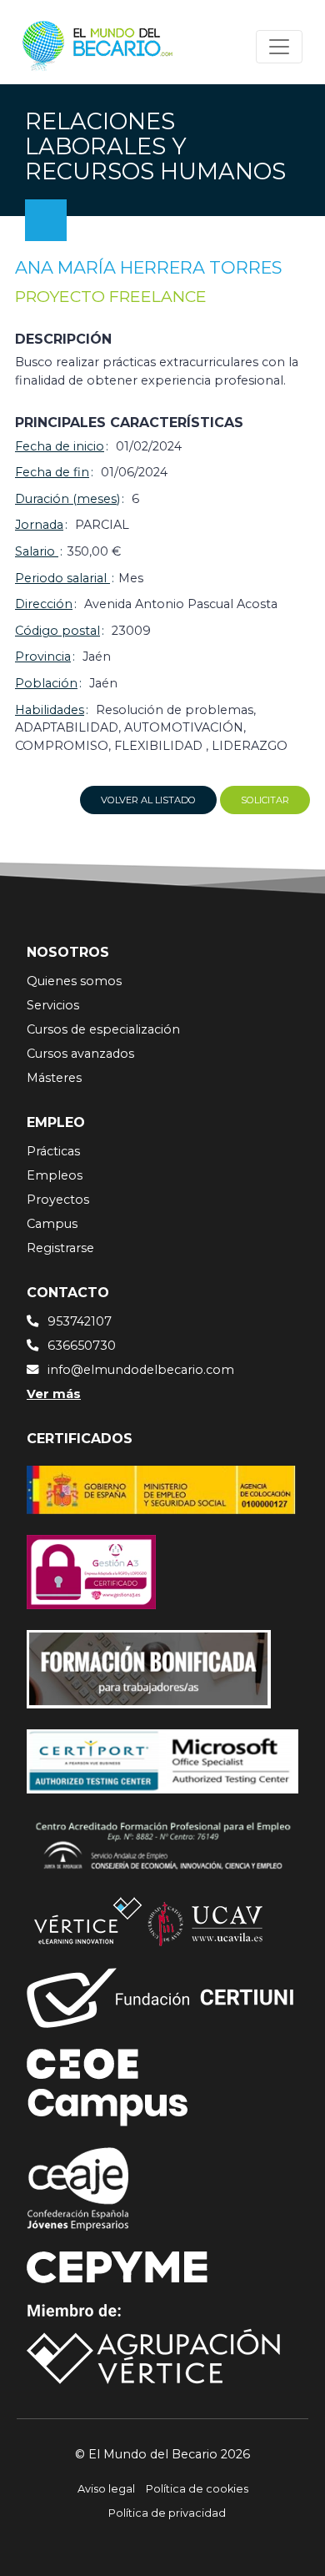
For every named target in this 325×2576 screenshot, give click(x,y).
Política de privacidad (167, 2513)
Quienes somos (74, 981)
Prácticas (53, 1151)
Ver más (54, 1394)
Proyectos (58, 1200)
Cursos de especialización (103, 1029)
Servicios (53, 1005)
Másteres (54, 1078)
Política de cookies (197, 2489)
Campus (52, 1224)
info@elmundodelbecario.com (141, 1370)
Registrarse (60, 1248)
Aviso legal (106, 2489)
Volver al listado (148, 800)
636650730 (82, 1346)
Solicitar (265, 800)
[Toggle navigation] (279, 47)
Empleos (55, 1175)
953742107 (80, 1321)
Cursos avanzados (80, 1054)
